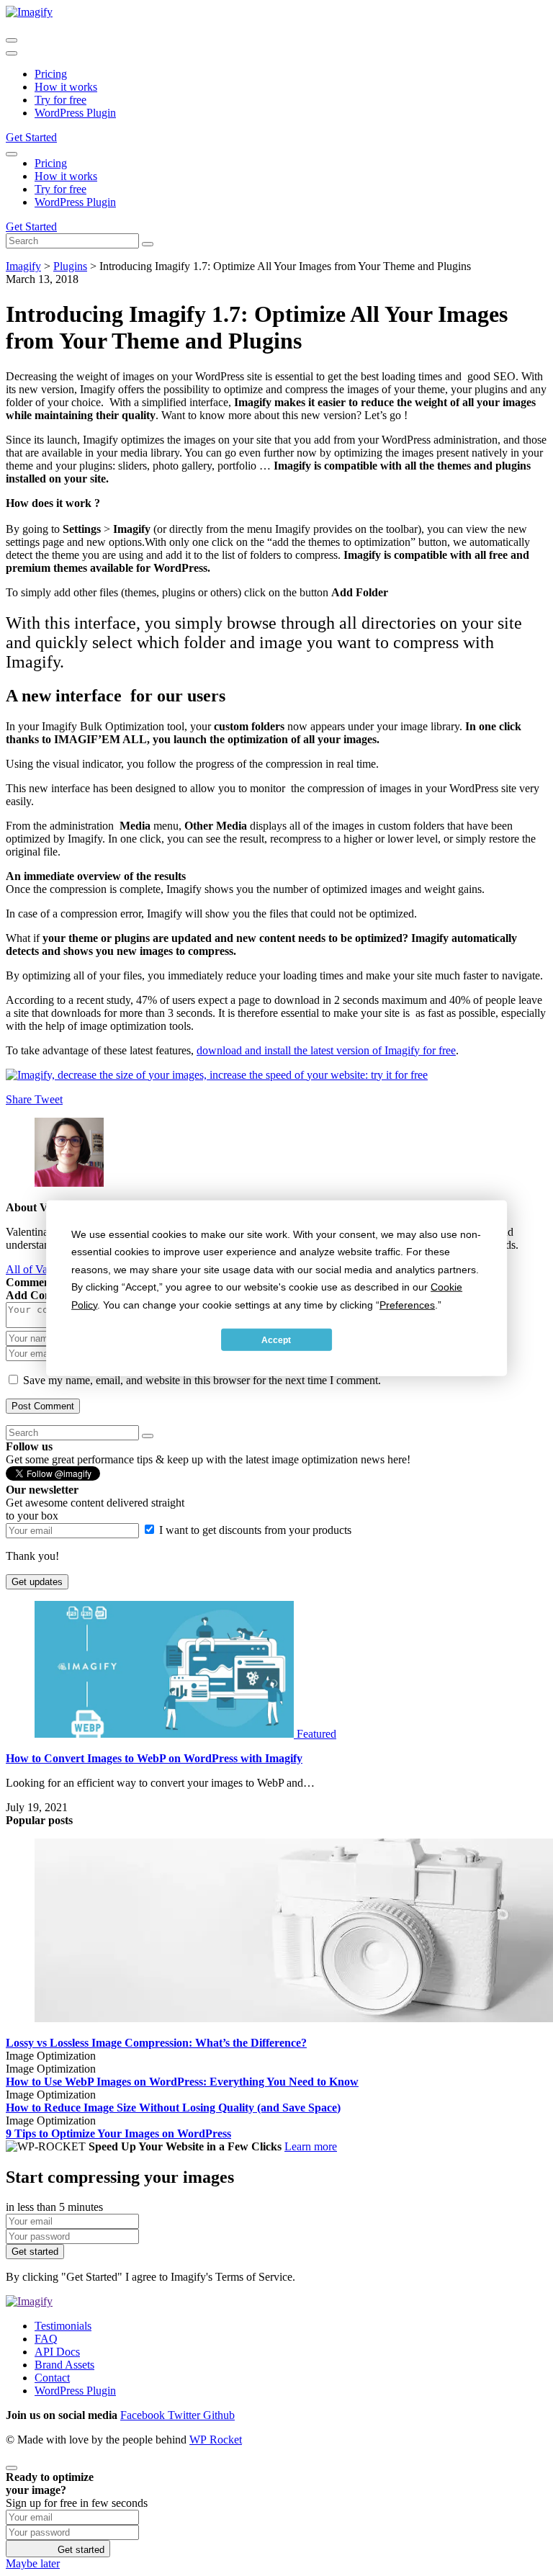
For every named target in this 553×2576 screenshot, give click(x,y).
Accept (276, 1339)
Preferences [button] (407, 1304)
